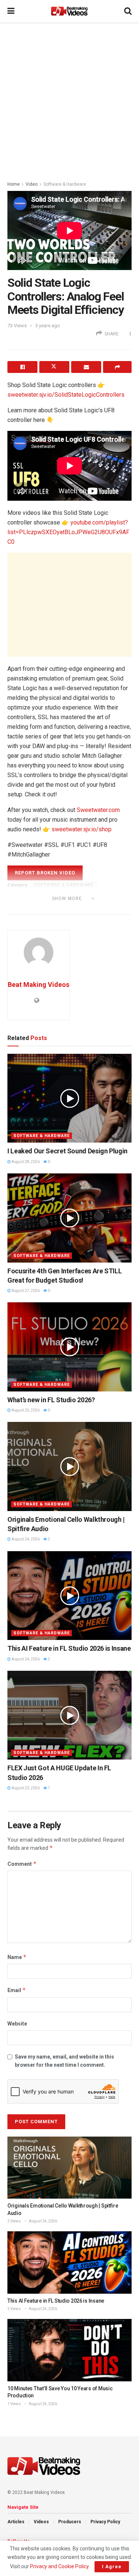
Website (17, 2024)
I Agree (112, 2567)
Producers (70, 2522)
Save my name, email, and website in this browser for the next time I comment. (64, 2061)
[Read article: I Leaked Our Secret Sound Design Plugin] (69, 1098)
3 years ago (48, 326)
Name (17, 1957)
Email (17, 1990)
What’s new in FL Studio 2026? (51, 1400)
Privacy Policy (105, 2522)
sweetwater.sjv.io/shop (82, 829)
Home (14, 184)
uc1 (52, 909)
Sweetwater (25, 909)
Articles (16, 2522)
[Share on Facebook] (22, 367)
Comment (22, 1864)
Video (32, 184)
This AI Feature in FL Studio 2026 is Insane (69, 1648)
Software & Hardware (65, 184)
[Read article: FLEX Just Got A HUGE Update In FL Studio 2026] (69, 1715)
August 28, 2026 (25, 1162)
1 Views (14, 2404)
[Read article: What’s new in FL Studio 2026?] (69, 1347)
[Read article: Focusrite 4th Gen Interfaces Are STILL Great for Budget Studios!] (69, 1218)
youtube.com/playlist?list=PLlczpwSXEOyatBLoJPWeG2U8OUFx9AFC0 (68, 532)
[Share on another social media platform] (117, 367)
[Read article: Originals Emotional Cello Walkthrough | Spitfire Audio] (69, 1466)
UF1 (69, 909)
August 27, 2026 (25, 1291)
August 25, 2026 (25, 1410)
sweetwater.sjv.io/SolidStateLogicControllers (66, 395)
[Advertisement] (69, 99)
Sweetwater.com (98, 810)
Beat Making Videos (39, 985)
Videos (41, 2522)
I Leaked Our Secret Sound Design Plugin (67, 1151)
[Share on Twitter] (54, 367)
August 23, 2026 (25, 1788)
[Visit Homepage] (69, 11)
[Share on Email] (86, 367)
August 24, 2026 (25, 1539)
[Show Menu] (11, 11)
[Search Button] (128, 11)
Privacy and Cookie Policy (59, 2566)
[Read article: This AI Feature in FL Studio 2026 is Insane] (69, 1596)
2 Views (14, 2221)
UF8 (87, 909)
